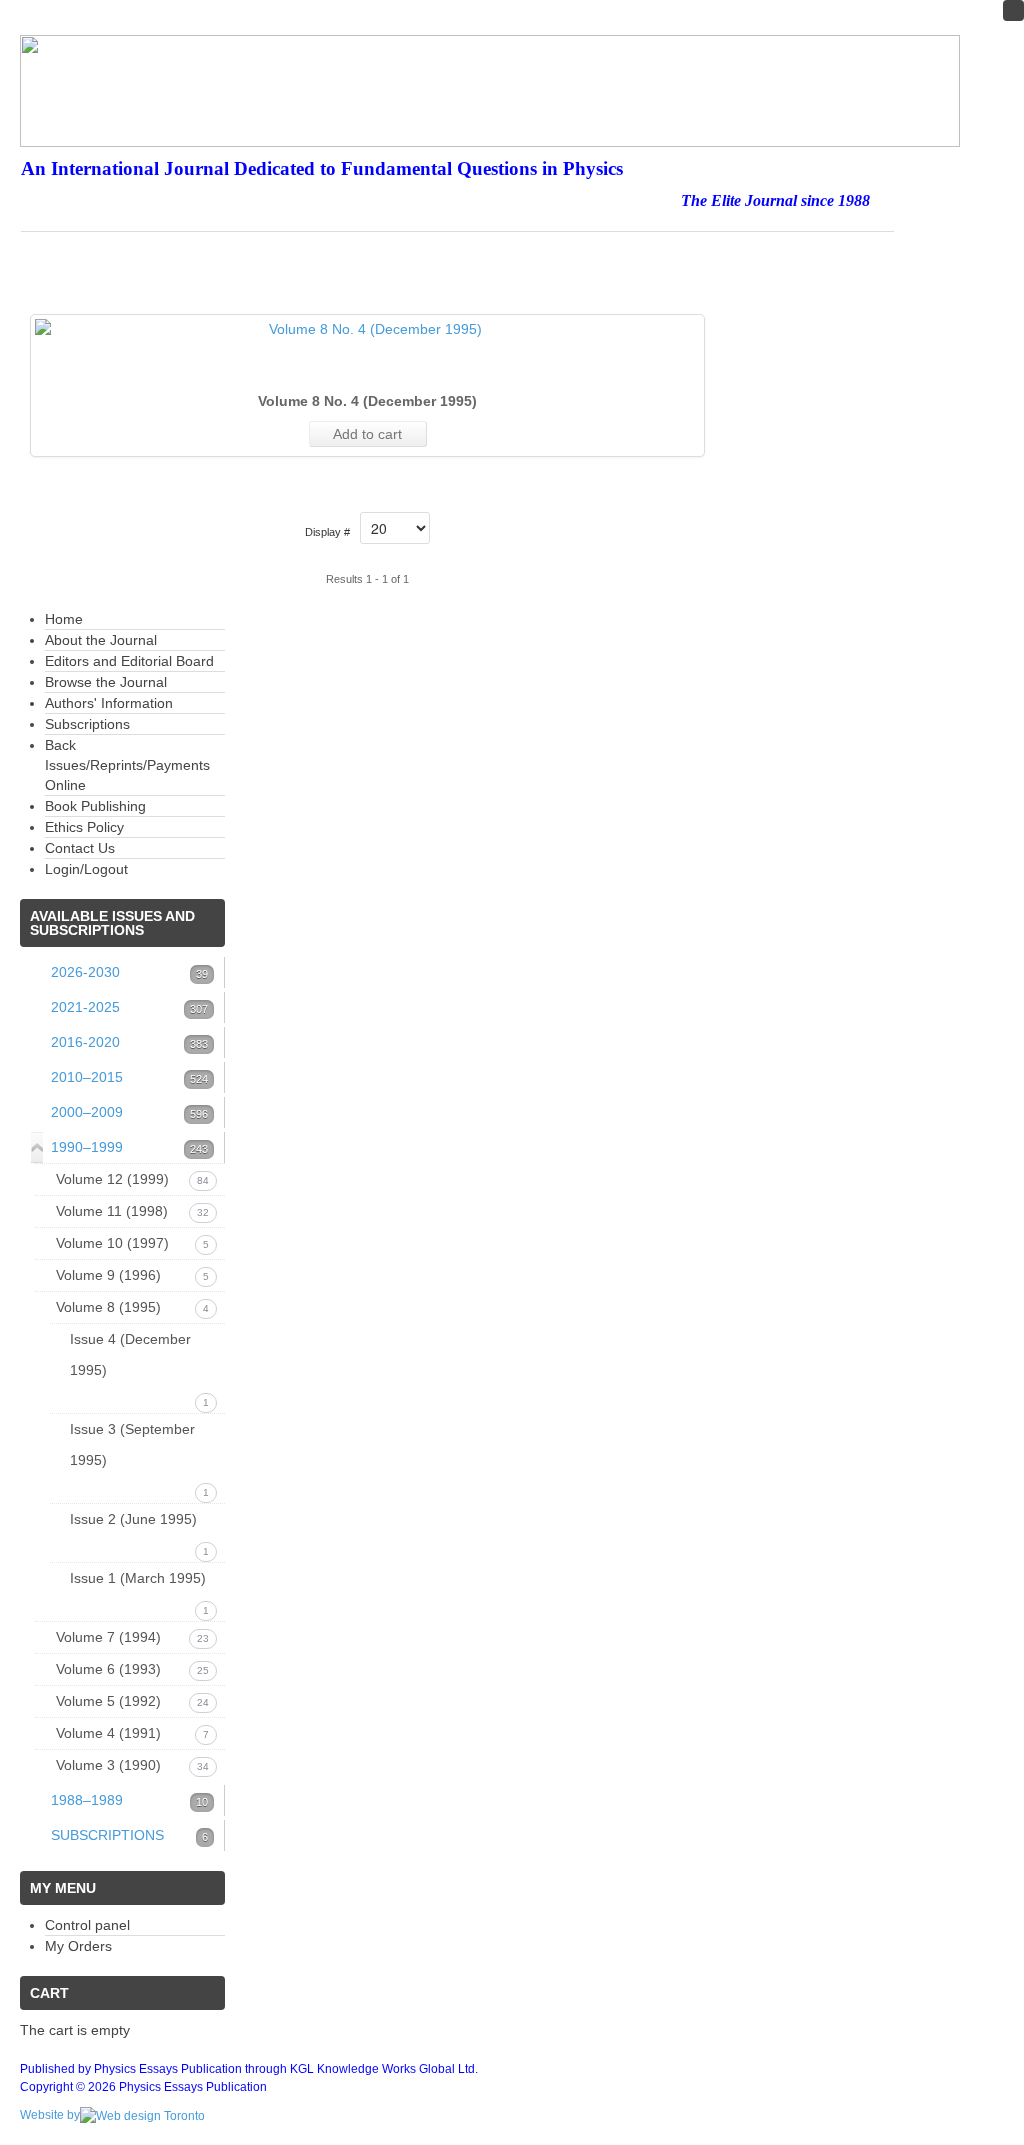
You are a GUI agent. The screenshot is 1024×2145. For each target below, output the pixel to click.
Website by (50, 2115)
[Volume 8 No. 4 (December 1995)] (367, 329)
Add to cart (367, 434)
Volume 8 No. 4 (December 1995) (367, 401)
